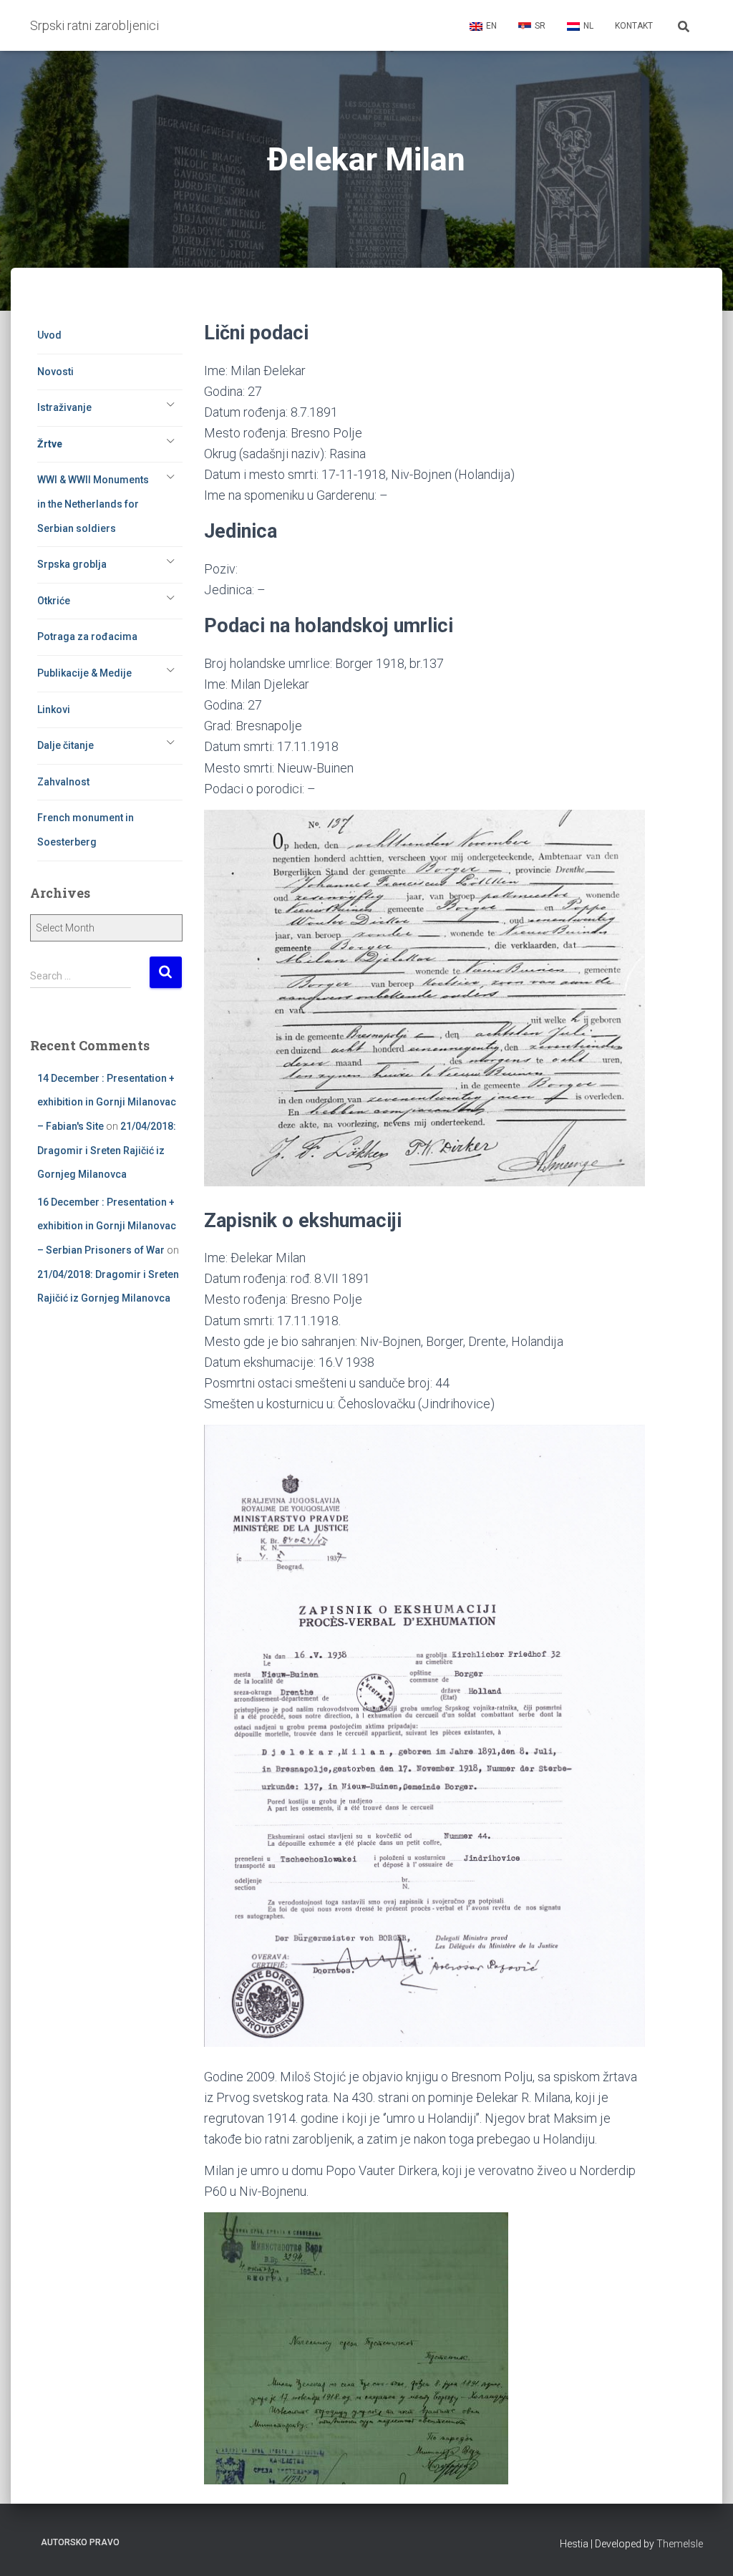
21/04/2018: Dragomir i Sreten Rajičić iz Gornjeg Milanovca (107, 1150)
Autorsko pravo (80, 2542)
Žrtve (50, 444)
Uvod (49, 335)
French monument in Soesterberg (86, 830)
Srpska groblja (72, 564)
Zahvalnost (63, 782)
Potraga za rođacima (87, 636)
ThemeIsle (680, 2544)
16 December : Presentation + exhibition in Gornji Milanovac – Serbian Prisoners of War (107, 1226)
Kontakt (634, 26)
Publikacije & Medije (84, 673)
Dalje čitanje (65, 745)
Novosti (55, 372)
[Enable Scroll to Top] (705, 2547)
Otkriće (54, 601)
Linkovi (54, 710)
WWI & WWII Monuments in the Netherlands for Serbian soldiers (93, 504)
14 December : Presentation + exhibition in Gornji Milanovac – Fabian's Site (107, 1102)
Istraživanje (64, 407)
